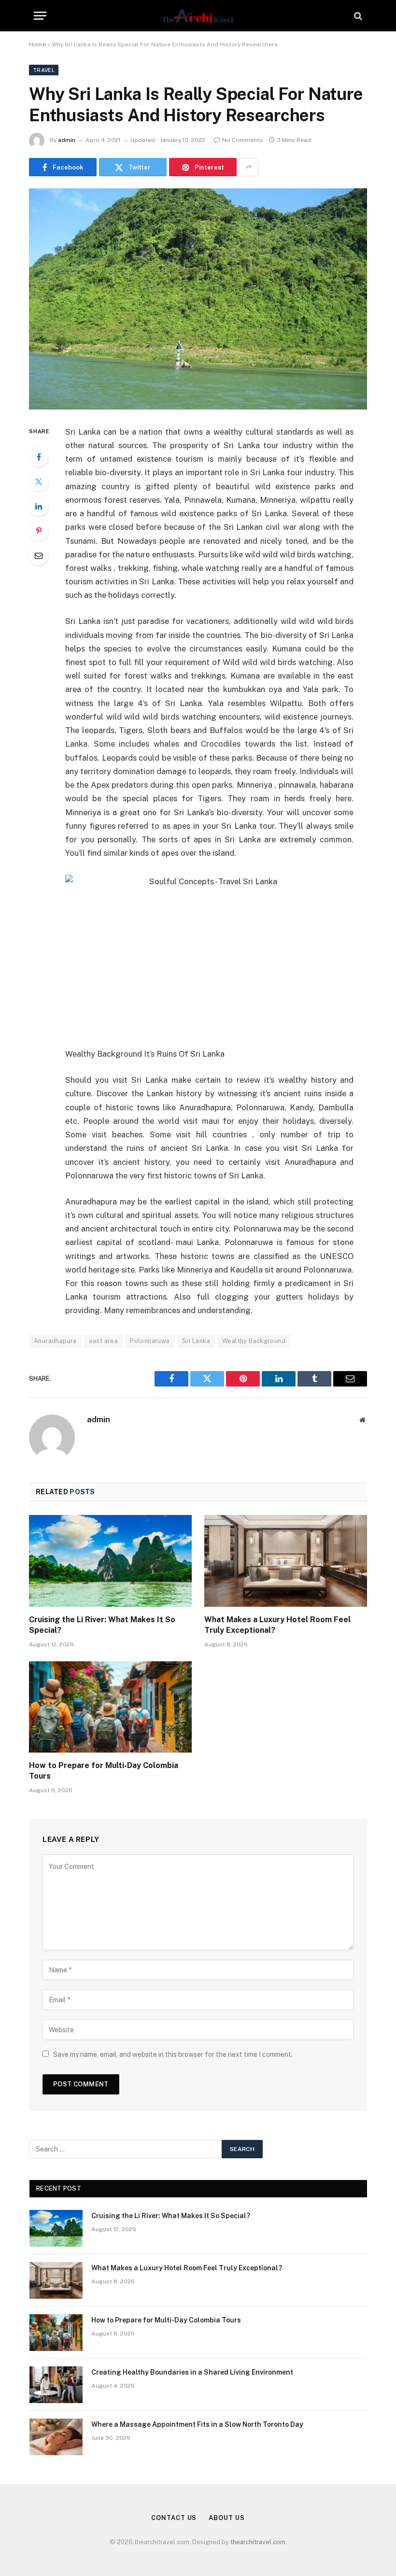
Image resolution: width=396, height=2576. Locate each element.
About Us (226, 2518)
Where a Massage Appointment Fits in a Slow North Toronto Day (197, 2424)
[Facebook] (39, 457)
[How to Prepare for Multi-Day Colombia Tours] (110, 1707)
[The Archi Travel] (198, 16)
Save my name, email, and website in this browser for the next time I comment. (173, 2054)
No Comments (242, 140)
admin (67, 140)
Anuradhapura (55, 1341)
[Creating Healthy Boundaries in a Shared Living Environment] (56, 2385)
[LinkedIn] (39, 506)
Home (37, 44)
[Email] (39, 555)
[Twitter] (39, 481)
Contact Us (174, 2518)
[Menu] (40, 16)
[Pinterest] (39, 531)
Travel (44, 70)
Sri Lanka (196, 1341)
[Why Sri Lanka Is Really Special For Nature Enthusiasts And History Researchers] (198, 299)
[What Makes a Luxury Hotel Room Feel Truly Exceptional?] (286, 1561)
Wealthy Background (254, 1341)
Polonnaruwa (150, 1341)
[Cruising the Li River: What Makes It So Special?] (110, 1561)
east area (104, 1341)
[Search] (357, 16)
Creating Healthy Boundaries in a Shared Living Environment (192, 2372)
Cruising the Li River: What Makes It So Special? (102, 1625)
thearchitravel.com (258, 2542)
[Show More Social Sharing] (249, 167)
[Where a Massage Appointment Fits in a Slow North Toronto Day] (56, 2437)
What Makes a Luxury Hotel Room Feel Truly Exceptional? (277, 1625)
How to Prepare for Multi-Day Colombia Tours (104, 1771)
